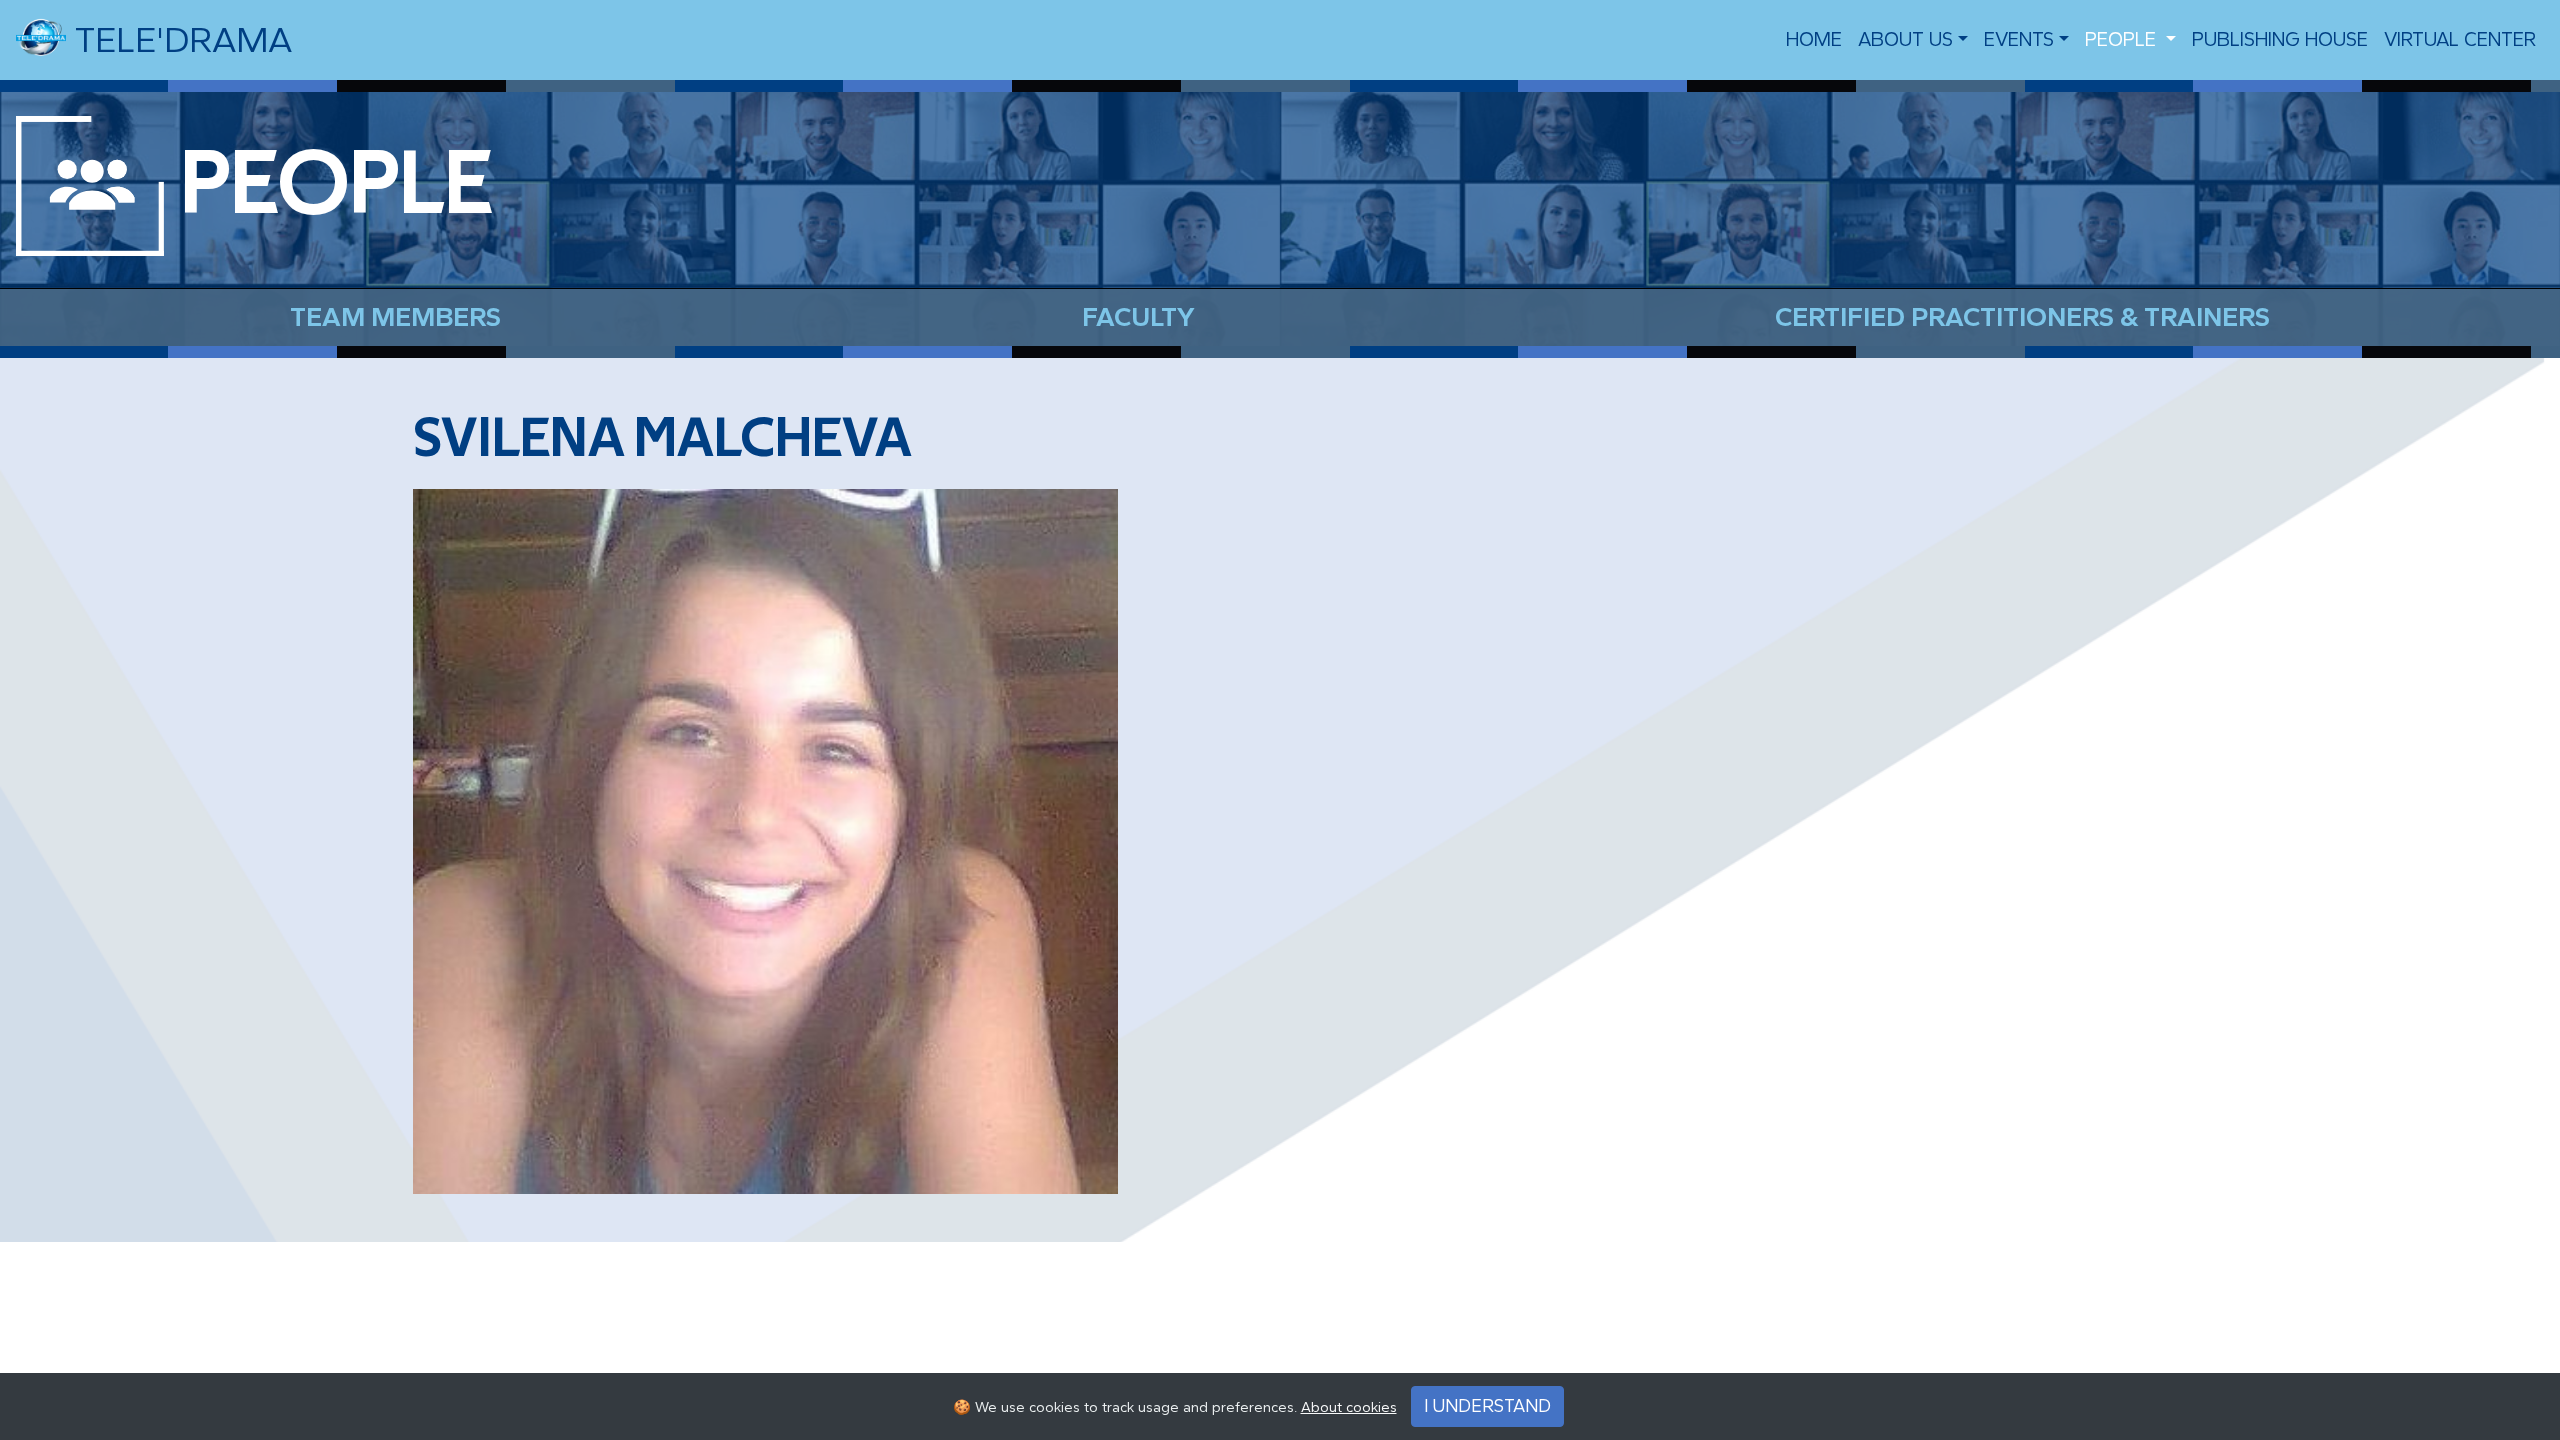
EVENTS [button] (2019, 39)
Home (1814, 39)
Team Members (395, 317)
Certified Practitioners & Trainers (2022, 317)
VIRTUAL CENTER (2460, 39)
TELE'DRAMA (179, 40)
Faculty (1138, 317)
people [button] (2123, 39)
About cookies (1349, 1407)
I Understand (1487, 1406)
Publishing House (2280, 39)
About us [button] (1905, 39)
